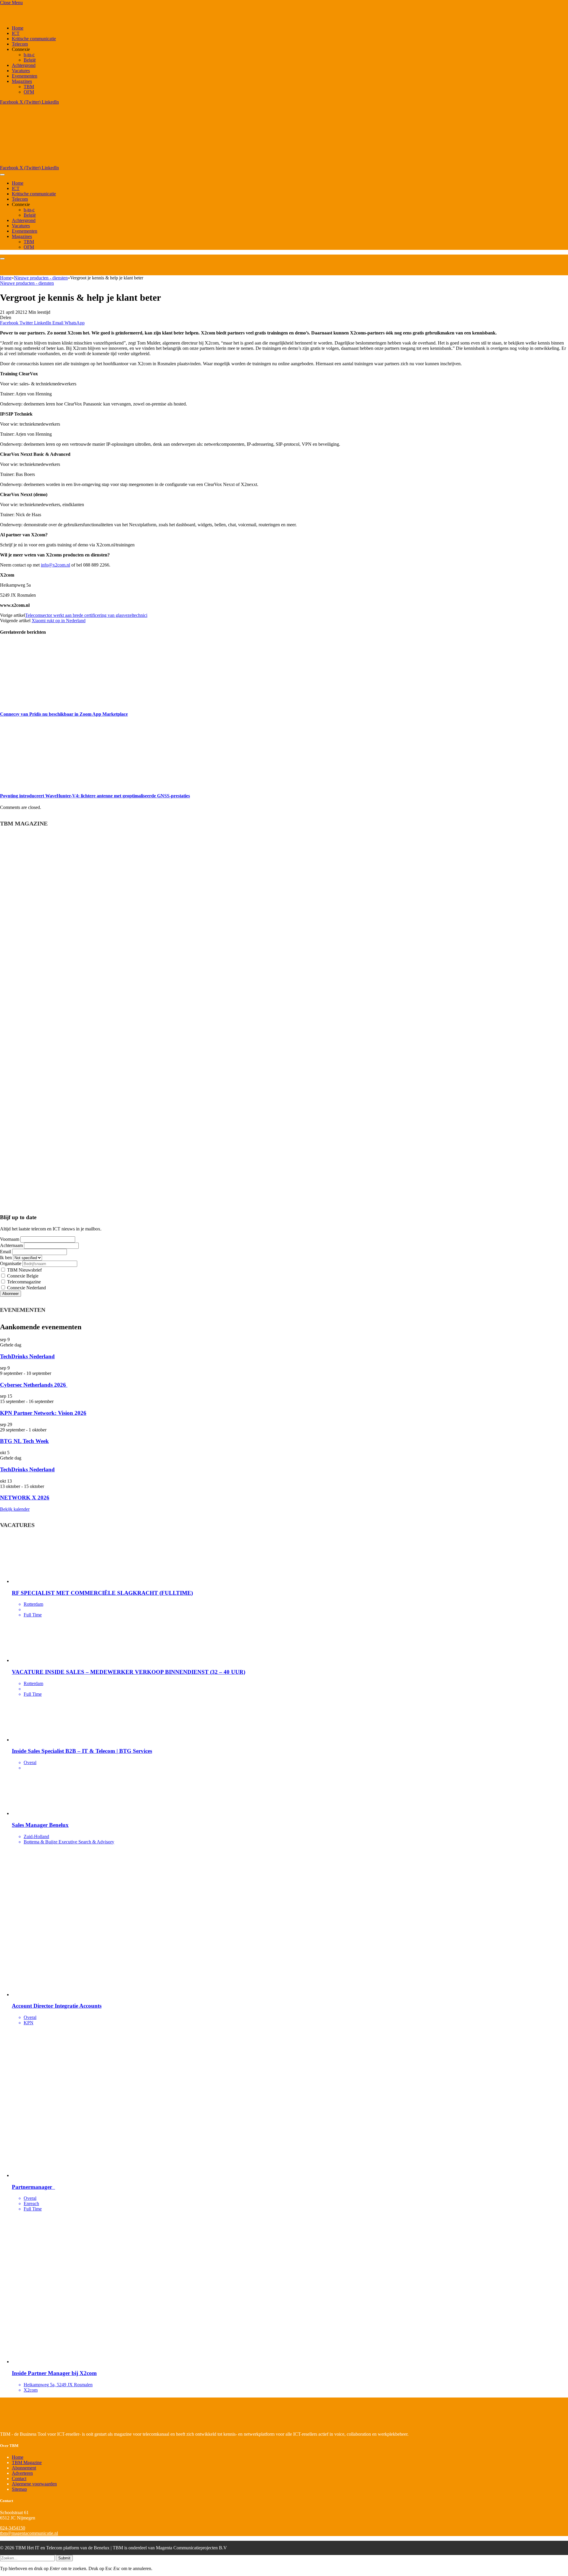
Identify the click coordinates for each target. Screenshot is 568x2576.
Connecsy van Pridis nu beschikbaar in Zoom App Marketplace (64, 714)
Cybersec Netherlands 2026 (34, 1385)
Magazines (22, 81)
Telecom (20, 44)
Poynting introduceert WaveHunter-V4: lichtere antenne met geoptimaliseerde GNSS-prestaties (95, 796)
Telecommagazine (23, 1282)
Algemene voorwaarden (34, 2484)
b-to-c (29, 55)
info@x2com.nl (55, 565)
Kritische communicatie (34, 39)
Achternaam (11, 1245)
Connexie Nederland (26, 1288)
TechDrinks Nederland (27, 1356)
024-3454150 (13, 2528)
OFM (29, 92)
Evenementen (25, 76)
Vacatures (21, 71)
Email (5, 1252)
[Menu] (2, 175)
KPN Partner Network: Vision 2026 (43, 1413)
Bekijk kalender (15, 1509)
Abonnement (24, 2468)
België (30, 60)
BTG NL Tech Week (24, 1441)
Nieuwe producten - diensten (27, 283)
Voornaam (10, 1239)
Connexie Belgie (22, 1276)
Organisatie (11, 1263)
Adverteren (22, 2473)
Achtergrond (24, 65)
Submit (64, 2558)
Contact (19, 2478)
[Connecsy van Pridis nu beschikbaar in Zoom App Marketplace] (56, 702)
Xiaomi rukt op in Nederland (59, 621)
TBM (29, 87)
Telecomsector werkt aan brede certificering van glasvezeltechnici (86, 615)
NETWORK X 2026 (25, 1498)
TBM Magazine (27, 2462)
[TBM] (74, 162)
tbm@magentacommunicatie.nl (29, 2533)
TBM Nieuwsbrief (24, 1270)
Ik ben (6, 1258)
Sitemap (19, 2489)
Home (18, 28)
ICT (16, 33)
